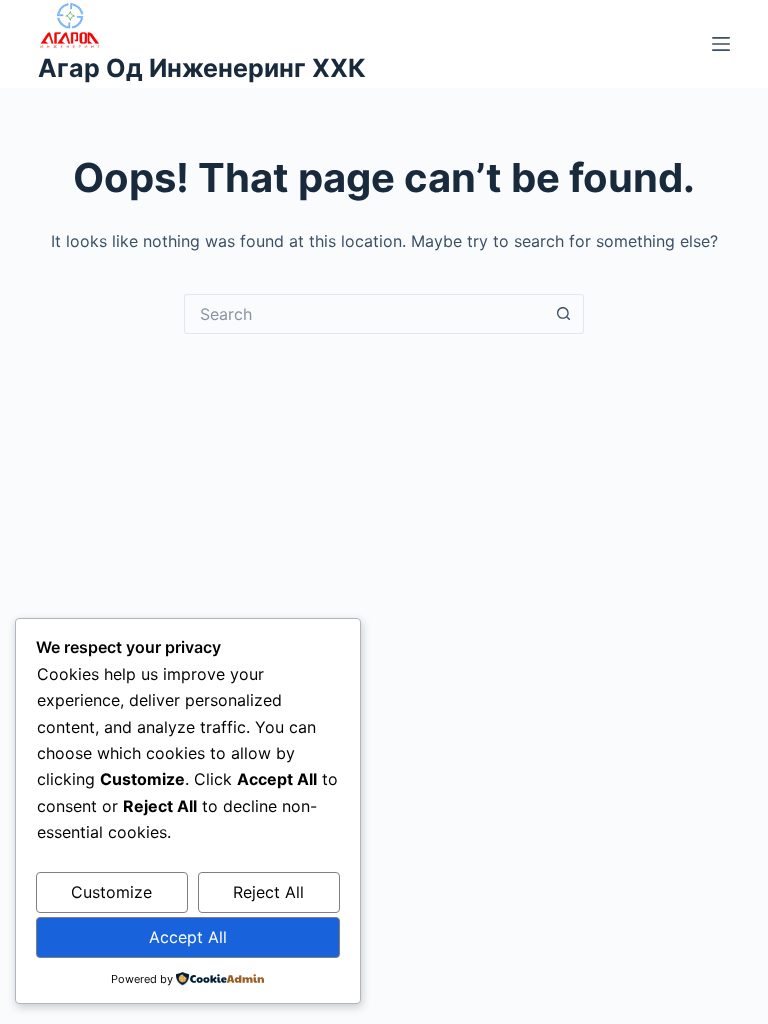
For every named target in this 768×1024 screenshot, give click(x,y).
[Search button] (564, 314)
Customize (111, 892)
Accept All (188, 937)
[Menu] (721, 44)
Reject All (268, 892)
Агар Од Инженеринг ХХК (202, 68)
